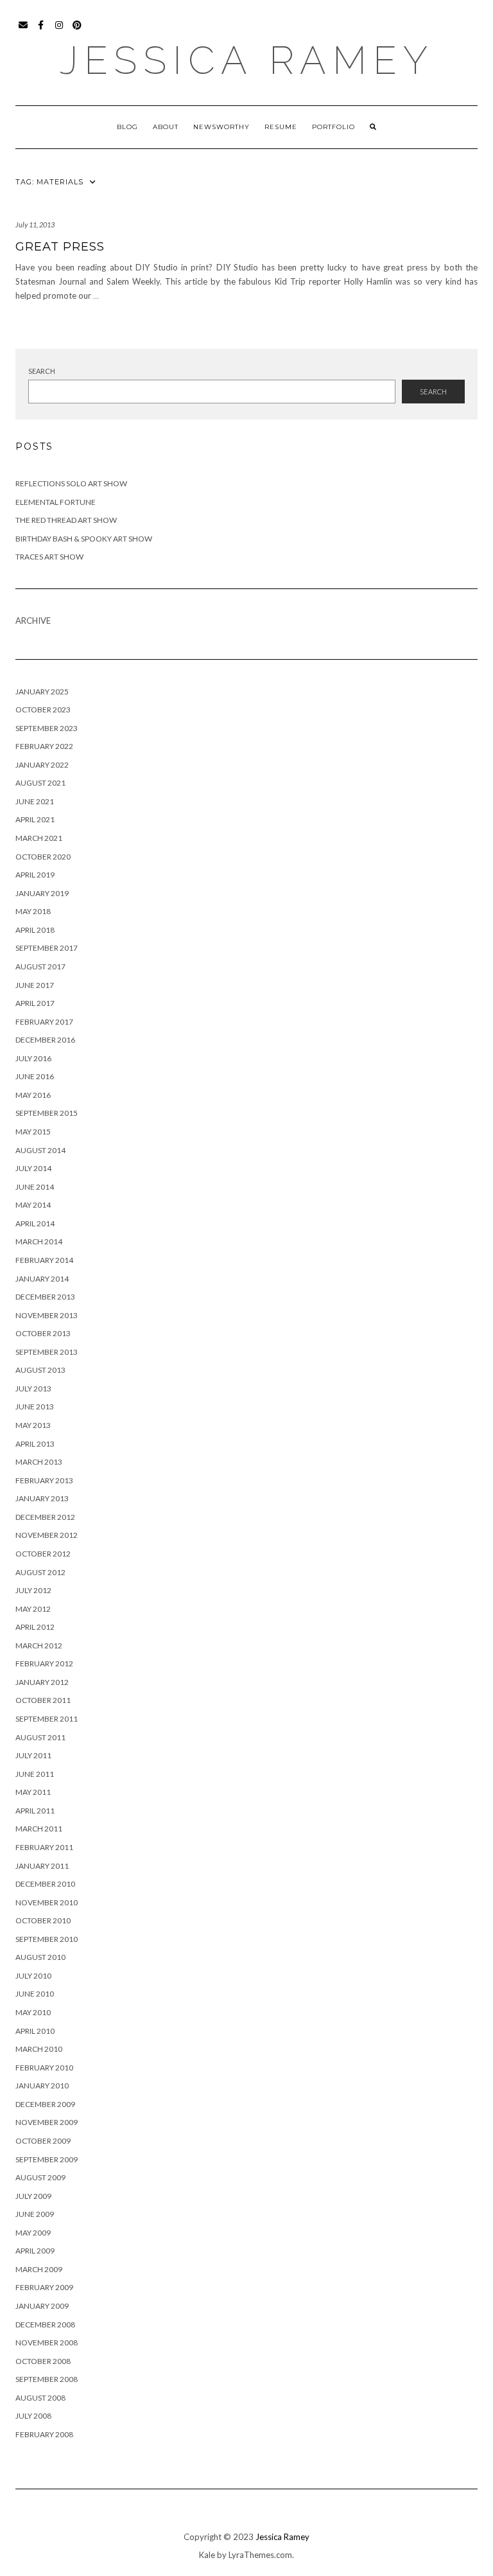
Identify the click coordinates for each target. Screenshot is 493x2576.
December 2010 (45, 1884)
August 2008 (40, 2398)
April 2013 (35, 1444)
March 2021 (39, 838)
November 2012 (47, 1535)
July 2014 (33, 1168)
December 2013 (45, 1297)
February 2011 (44, 1847)
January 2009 (42, 2306)
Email (23, 31)
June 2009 (35, 2214)
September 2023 (47, 728)
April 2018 (35, 930)
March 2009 (39, 2269)
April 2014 (35, 1223)
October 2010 (43, 1920)
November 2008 (47, 2342)
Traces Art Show (49, 557)
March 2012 (39, 1645)
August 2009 (40, 2177)
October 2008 (43, 2361)
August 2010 (40, 1957)
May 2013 (33, 1425)
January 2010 (42, 2086)
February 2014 (44, 1260)
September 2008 (47, 2379)
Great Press (60, 247)
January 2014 (42, 1279)
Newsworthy (221, 127)
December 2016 (45, 1040)
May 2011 (33, 1792)
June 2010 (35, 1994)
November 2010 (47, 1902)
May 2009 (33, 2233)
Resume (281, 127)
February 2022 (44, 746)
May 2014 (33, 1205)
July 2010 (33, 1976)
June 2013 (35, 1407)
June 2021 (35, 801)
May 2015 (33, 1132)
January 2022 (42, 765)
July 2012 (33, 1590)
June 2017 (35, 985)
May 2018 (33, 911)
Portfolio (333, 127)
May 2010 (33, 2012)
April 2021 (35, 819)
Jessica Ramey (247, 60)
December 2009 (45, 2104)
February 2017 (44, 1022)
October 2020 (43, 857)
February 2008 (44, 2434)
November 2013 (47, 1315)
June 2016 (35, 1076)
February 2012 (44, 1663)
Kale (207, 2555)
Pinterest (77, 31)
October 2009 (43, 2141)
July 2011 (33, 1755)
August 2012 (40, 1572)
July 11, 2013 (35, 225)
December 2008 (45, 2325)
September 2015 (47, 1113)
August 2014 (40, 1150)
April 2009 (35, 2251)
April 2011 (35, 1811)
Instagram (59, 31)
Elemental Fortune (56, 502)
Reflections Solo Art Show (71, 483)
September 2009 (47, 2159)
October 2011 (43, 1700)
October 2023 (43, 710)
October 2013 (43, 1333)
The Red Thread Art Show (66, 520)
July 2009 (33, 2196)
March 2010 (39, 2049)
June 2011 (35, 1774)
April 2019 (35, 875)
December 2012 (45, 1517)
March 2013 (39, 1462)
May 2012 (33, 1609)
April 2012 (35, 1627)
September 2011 (47, 1719)
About (166, 127)
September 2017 (47, 948)
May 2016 (33, 1095)
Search (42, 371)
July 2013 (33, 1389)
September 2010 (47, 1939)
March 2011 (39, 1829)
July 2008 (33, 2416)
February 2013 (44, 1480)
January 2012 (42, 1682)
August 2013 (40, 1370)
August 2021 (40, 783)
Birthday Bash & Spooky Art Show (84, 539)
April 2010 (35, 2031)
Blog (127, 127)
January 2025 (42, 692)
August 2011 (40, 1737)
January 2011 (42, 1866)
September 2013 (47, 1352)
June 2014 (35, 1187)
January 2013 (42, 1498)
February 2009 (44, 2287)
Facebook (41, 31)
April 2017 (35, 1003)
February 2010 (44, 2068)
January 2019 (42, 893)
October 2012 (43, 1554)
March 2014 (39, 1241)
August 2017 (40, 966)
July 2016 (33, 1058)
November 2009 (47, 2122)
